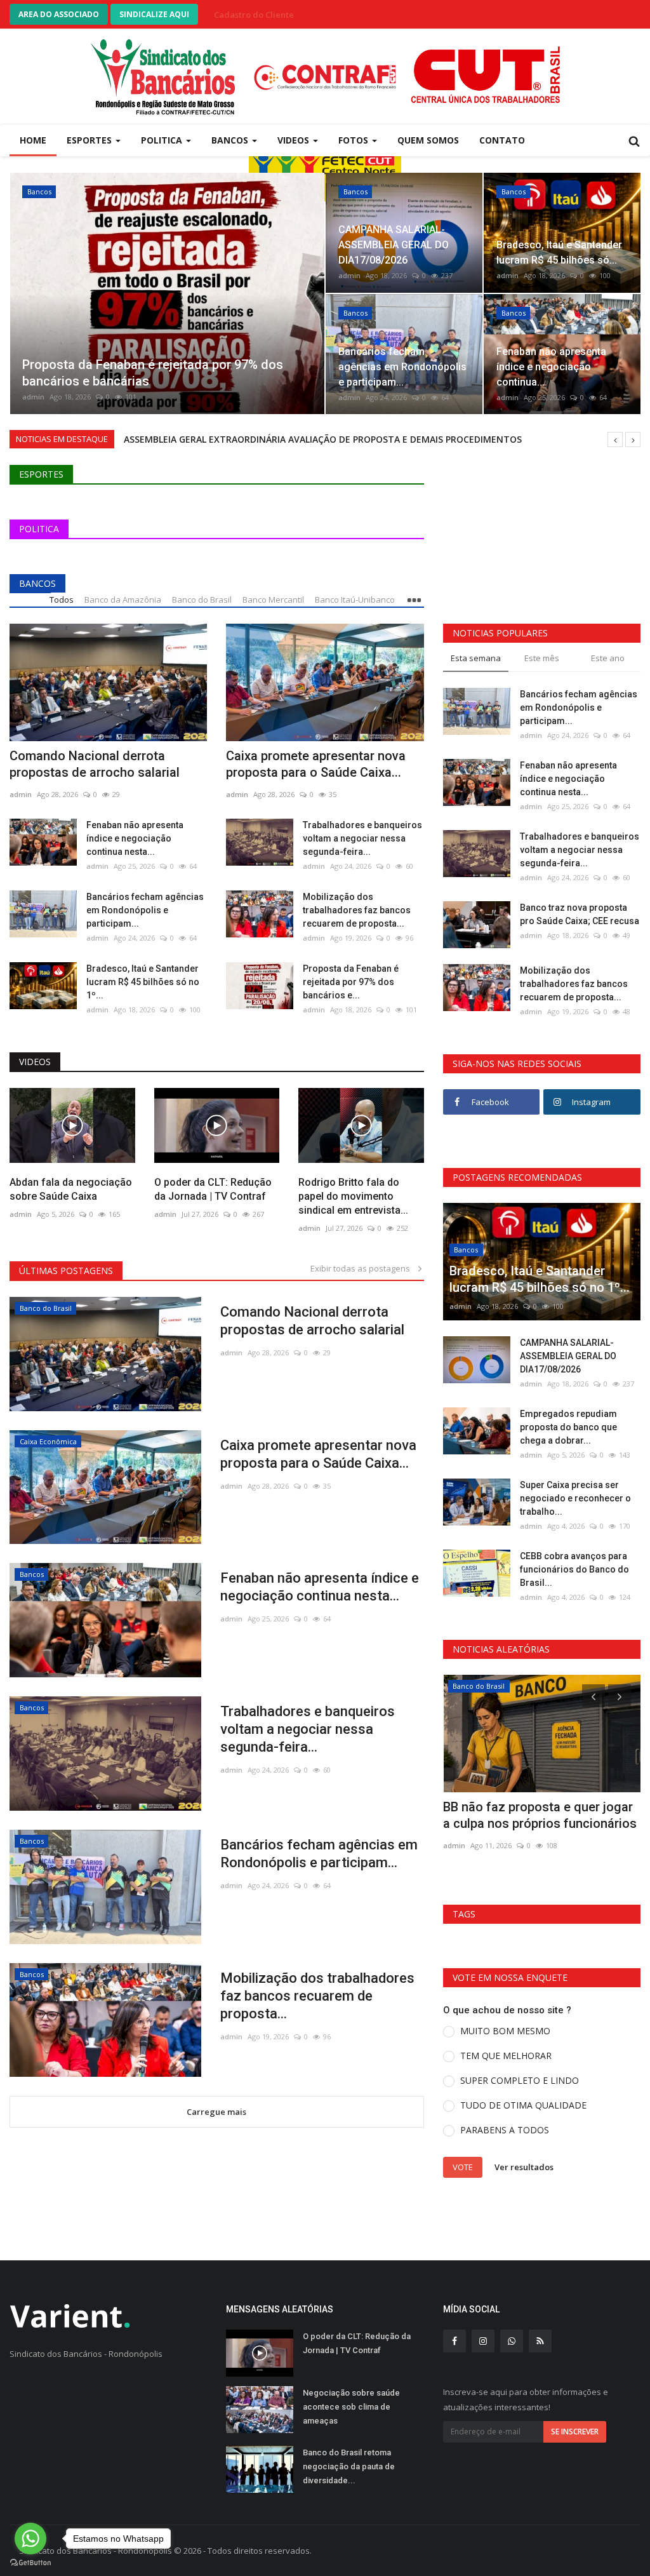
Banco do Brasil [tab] (202, 600)
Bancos (37, 583)
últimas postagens (66, 1271)
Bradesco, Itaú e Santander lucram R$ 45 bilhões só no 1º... (143, 982)
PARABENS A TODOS (505, 2130)
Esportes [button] (90, 140)
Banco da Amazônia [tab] (123, 600)
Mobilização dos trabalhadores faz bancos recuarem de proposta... (357, 910)
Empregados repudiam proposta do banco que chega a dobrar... (568, 1427)
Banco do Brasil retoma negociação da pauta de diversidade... (349, 2466)
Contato (502, 140)
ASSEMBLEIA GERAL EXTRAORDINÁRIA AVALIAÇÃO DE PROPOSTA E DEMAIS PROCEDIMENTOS (323, 439)
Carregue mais (216, 2112)
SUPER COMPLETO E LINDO (520, 2080)
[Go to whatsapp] (30, 2539)
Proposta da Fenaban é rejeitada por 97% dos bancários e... (351, 982)
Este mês (542, 658)
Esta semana (476, 658)
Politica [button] (163, 140)
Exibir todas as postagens (363, 1268)
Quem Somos (428, 140)
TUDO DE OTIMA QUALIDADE (523, 2105)
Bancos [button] (231, 140)
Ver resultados (524, 2166)
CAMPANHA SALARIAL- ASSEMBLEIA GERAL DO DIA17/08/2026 (568, 1356)
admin (33, 397)
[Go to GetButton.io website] (30, 2563)
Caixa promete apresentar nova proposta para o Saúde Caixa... (316, 764)
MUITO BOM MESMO (505, 2031)
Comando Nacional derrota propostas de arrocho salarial (95, 764)
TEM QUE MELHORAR (506, 2056)
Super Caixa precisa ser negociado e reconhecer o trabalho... (575, 1498)
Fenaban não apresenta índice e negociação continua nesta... (135, 838)
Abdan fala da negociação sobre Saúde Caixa (71, 1189)
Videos (35, 1062)
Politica (39, 529)
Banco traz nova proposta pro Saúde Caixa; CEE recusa (580, 914)
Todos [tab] (62, 600)
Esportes (41, 474)
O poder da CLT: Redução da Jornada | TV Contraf (213, 1189)
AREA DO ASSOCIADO (59, 14)
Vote (463, 2167)
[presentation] (23, 293)
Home (33, 140)
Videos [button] (295, 140)
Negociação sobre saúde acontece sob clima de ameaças (351, 2407)
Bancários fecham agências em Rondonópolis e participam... (145, 910)
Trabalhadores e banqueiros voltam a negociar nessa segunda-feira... (362, 838)
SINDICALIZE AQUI (154, 14)
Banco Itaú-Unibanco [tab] (355, 600)
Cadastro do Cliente (254, 15)
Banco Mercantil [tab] (273, 600)
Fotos (355, 140)
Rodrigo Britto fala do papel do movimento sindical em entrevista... (353, 1196)
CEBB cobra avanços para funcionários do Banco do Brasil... (574, 1569)
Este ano (608, 658)
